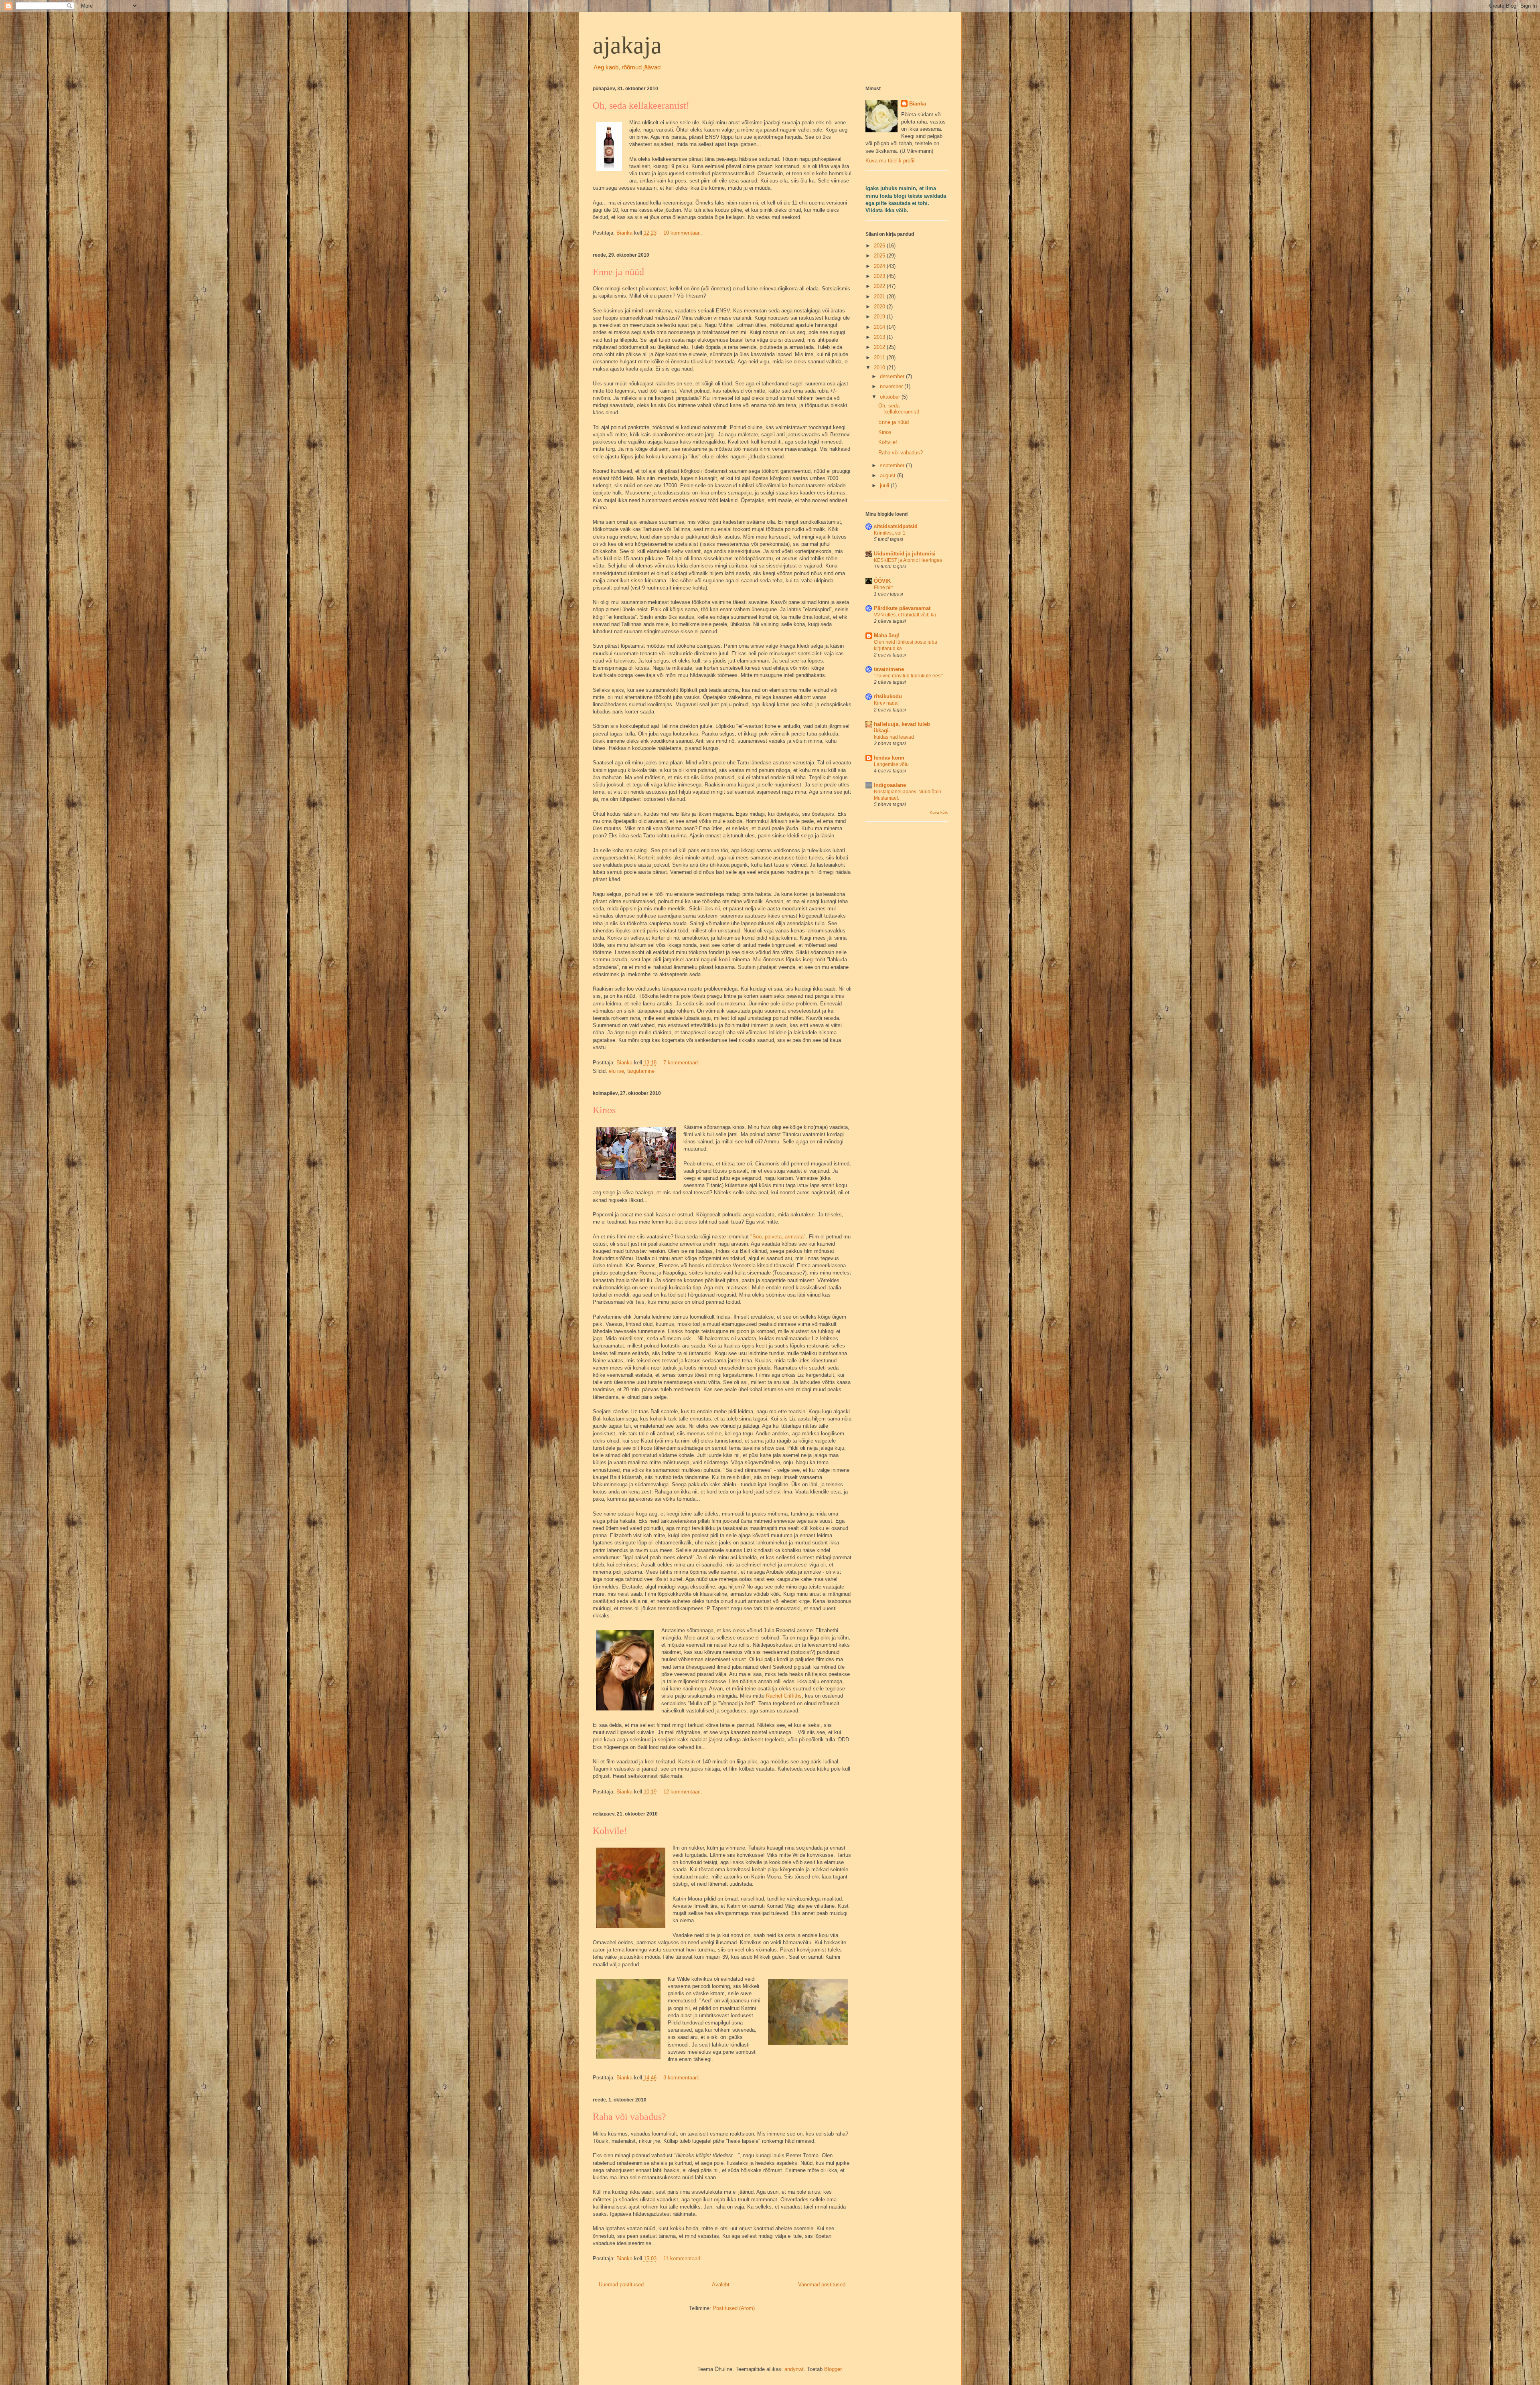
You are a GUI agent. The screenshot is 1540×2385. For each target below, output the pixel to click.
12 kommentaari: (684, 1792)
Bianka (918, 104)
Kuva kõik (939, 812)
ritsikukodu (888, 696)
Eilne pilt (883, 588)
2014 (880, 327)
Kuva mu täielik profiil (891, 161)
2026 (880, 246)
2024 (880, 266)
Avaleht (721, 2285)
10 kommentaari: (684, 233)
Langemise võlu (891, 764)
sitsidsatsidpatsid (896, 526)
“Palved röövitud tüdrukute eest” (909, 676)
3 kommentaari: (682, 2078)
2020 (880, 307)
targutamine (641, 1071)
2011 (880, 358)
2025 (880, 256)
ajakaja (627, 45)
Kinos (604, 1110)
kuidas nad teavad (894, 737)
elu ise (616, 1071)
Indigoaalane (890, 785)
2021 (880, 297)
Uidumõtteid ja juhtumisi (905, 554)
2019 (880, 317)
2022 (880, 286)
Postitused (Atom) (734, 2308)
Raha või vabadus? (629, 2117)
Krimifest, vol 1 (890, 533)
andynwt (794, 2369)
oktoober (891, 397)
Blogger (833, 2369)
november (892, 386)
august (889, 475)
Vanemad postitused (822, 2285)
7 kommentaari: (682, 1063)
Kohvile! (610, 1831)
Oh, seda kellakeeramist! (641, 105)
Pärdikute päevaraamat (902, 608)
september (893, 465)
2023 (880, 276)
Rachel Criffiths (784, 1696)
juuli (885, 485)
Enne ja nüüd (618, 272)
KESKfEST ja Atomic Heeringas (908, 560)
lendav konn (889, 758)
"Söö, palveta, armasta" (778, 1237)
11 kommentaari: (683, 2258)
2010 (880, 368)
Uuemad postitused (621, 2285)
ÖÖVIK (882, 581)
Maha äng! (887, 635)
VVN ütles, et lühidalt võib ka (905, 615)
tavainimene (889, 669)
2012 (880, 347)
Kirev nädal (886, 703)
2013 (880, 337)
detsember (893, 376)
